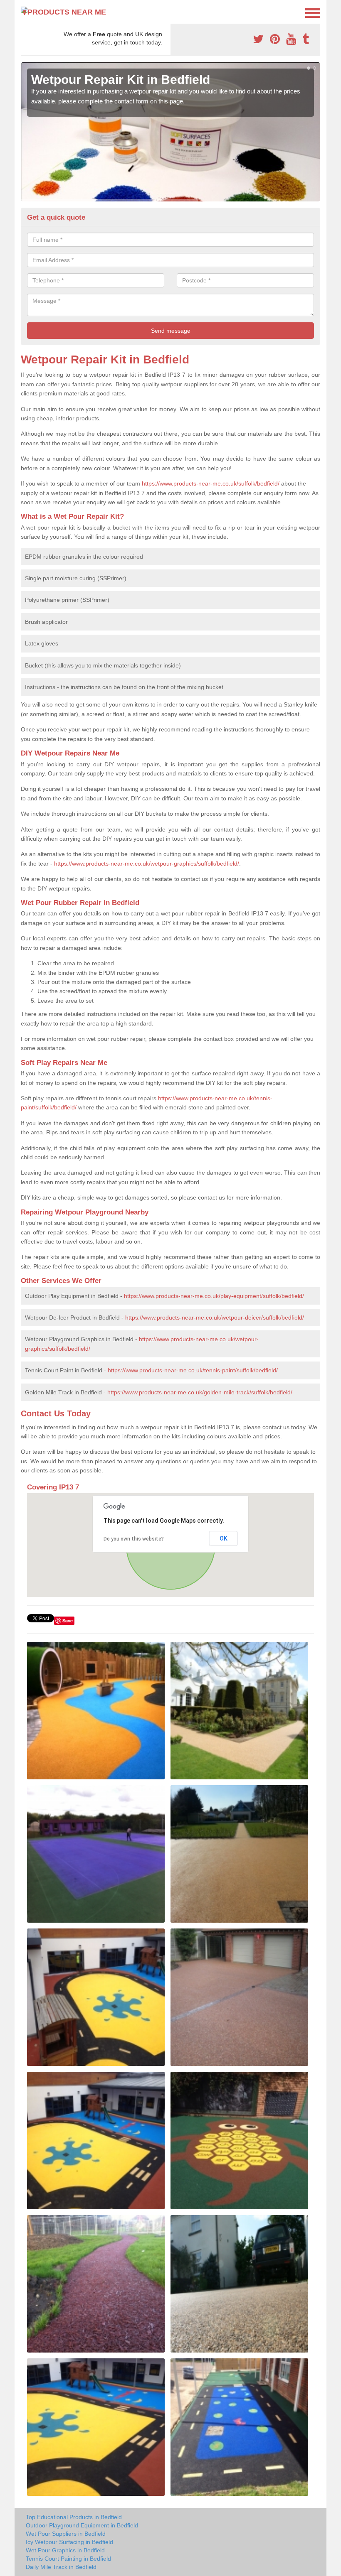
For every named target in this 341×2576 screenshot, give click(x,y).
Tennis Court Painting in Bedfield (68, 2559)
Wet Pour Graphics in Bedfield (65, 2550)
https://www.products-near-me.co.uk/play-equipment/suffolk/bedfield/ (214, 1296)
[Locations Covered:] (25, 12)
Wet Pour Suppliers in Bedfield (66, 2534)
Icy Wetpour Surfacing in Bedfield (69, 2542)
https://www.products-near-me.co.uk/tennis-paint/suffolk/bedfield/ (193, 1370)
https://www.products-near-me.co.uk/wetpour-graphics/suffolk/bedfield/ (147, 864)
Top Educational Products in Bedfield (74, 2517)
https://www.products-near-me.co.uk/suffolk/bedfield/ (211, 483)
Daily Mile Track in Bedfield (61, 2567)
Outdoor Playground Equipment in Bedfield (82, 2525)
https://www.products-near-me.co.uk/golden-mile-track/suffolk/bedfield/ (200, 1392)
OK (224, 1538)
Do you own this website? (134, 1539)
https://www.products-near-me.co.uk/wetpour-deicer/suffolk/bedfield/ (215, 1317)
